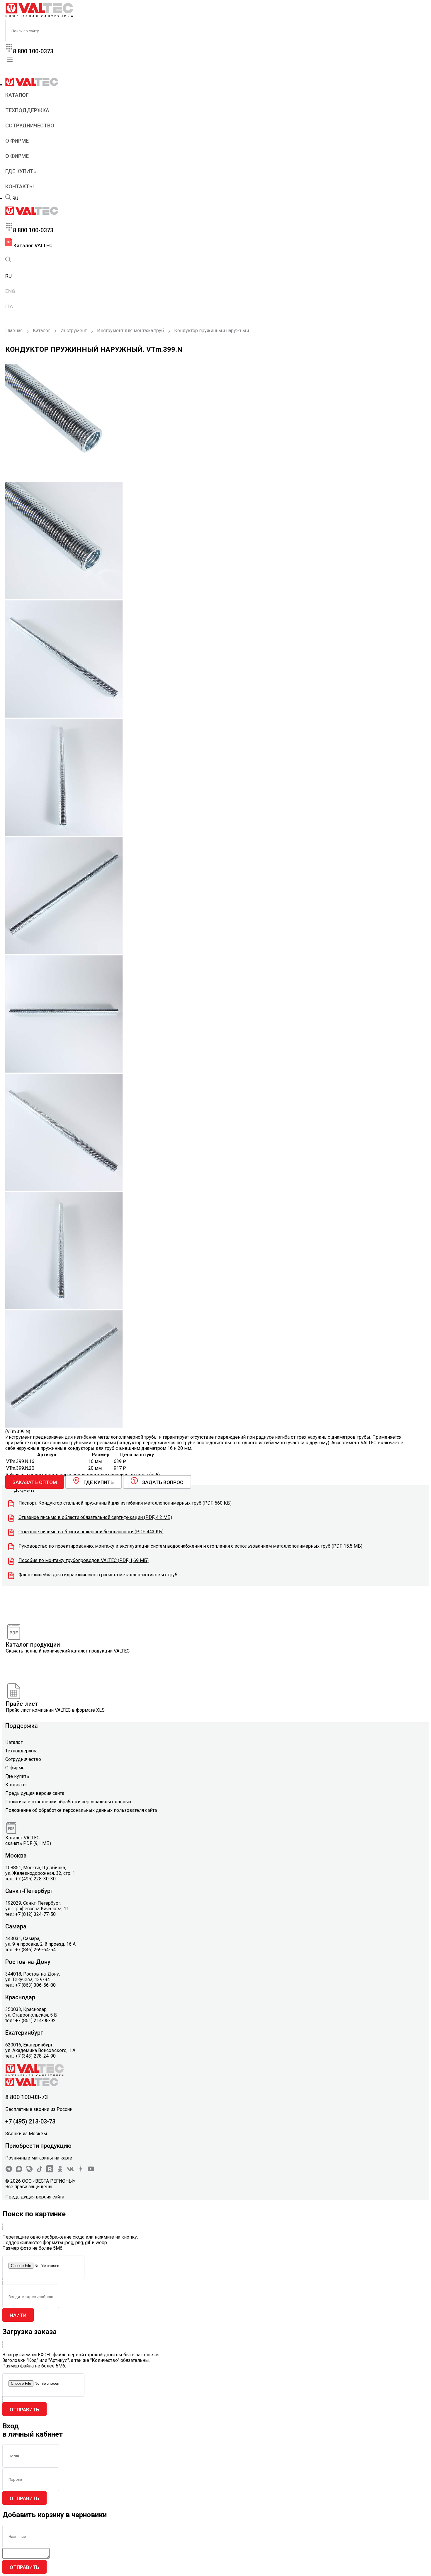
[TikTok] (40, 2171)
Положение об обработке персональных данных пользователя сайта (81, 1810)
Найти (18, 2315)
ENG (10, 291)
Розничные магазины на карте (39, 2158)
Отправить (24, 2410)
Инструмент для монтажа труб (130, 331)
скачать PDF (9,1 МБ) (28, 1843)
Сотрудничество (30, 126)
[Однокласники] (60, 2171)
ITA (9, 306)
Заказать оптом (35, 1482)
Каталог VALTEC (32, 245)
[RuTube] (50, 2171)
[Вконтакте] (70, 2171)
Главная (14, 331)
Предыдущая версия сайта (35, 1793)
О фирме (17, 141)
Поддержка (22, 1726)
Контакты (19, 186)
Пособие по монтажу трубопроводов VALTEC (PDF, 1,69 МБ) (84, 1560)
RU (15, 198)
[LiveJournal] (29, 2171)
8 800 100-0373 (33, 51)
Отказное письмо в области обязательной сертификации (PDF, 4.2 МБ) (95, 1517)
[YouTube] (91, 2171)
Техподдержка (27, 110)
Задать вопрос (163, 1482)
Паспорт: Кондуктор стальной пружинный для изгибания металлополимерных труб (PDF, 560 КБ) (125, 1503)
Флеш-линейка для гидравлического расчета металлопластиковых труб (98, 1575)
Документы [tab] (25, 1490)
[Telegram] (9, 2171)
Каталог (17, 95)
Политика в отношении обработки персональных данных (68, 1802)
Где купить (21, 171)
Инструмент (74, 331)
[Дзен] (81, 2171)
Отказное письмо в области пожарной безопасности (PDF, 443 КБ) (91, 1532)
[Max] (19, 2171)
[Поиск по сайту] (8, 198)
